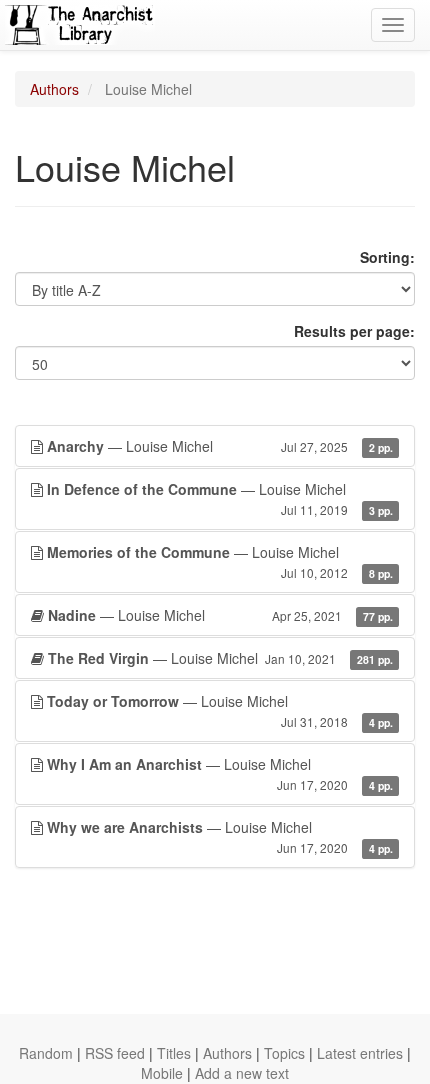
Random (46, 1053)
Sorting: (387, 257)
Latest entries (360, 1053)
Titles (174, 1053)
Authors (54, 89)
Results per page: (354, 331)
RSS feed (115, 1053)
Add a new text (242, 1073)
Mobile (162, 1073)
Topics (284, 1053)
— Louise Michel (220, 446)
